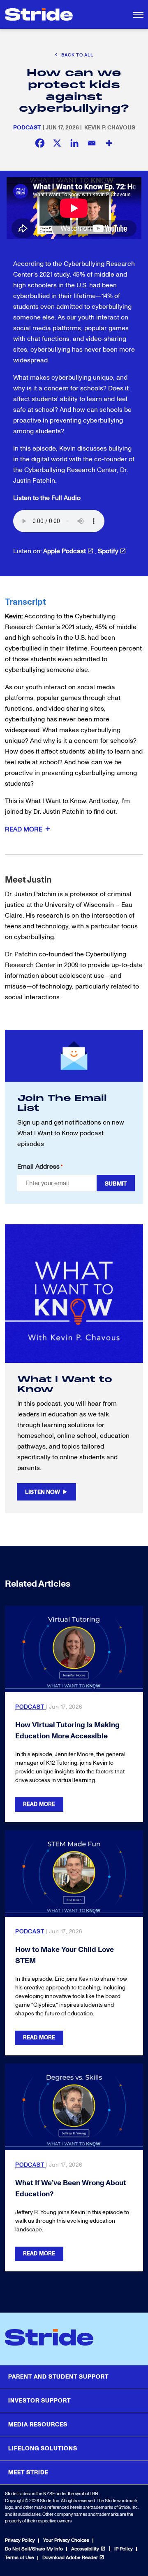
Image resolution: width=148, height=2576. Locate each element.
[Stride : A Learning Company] (39, 14)
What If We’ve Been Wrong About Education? (71, 2189)
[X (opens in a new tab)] (57, 143)
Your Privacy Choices (66, 2540)
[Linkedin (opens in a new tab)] (74, 143)
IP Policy (124, 2549)
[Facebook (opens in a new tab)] (40, 143)
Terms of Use (20, 2558)
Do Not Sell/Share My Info (34, 2549)
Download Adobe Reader (70, 2558)
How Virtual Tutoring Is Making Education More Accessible (67, 1731)
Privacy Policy (20, 2540)
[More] (109, 143)
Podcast (27, 128)
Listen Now (43, 1492)
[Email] (92, 143)
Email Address (40, 1167)
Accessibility (85, 2549)
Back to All (77, 55)
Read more (24, 829)
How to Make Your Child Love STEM (65, 1955)
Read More (39, 1804)
